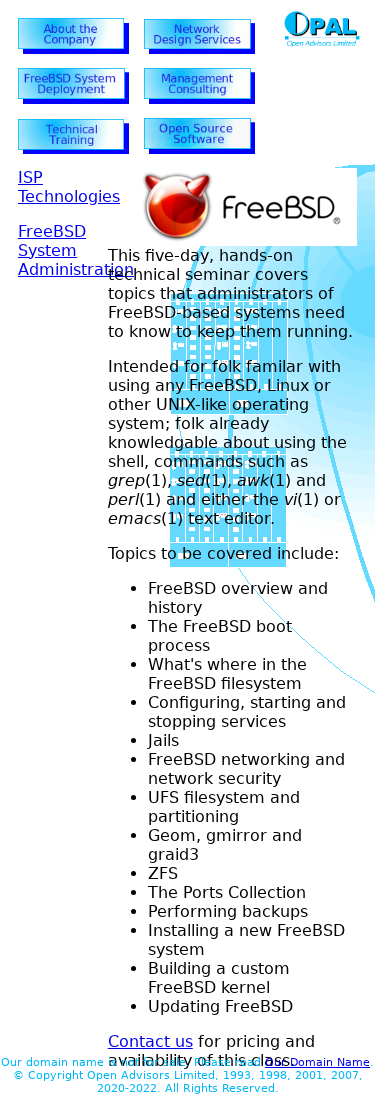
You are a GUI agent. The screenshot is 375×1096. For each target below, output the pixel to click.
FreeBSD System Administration (76, 250)
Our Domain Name (317, 1062)
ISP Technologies (69, 187)
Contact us (150, 1041)
